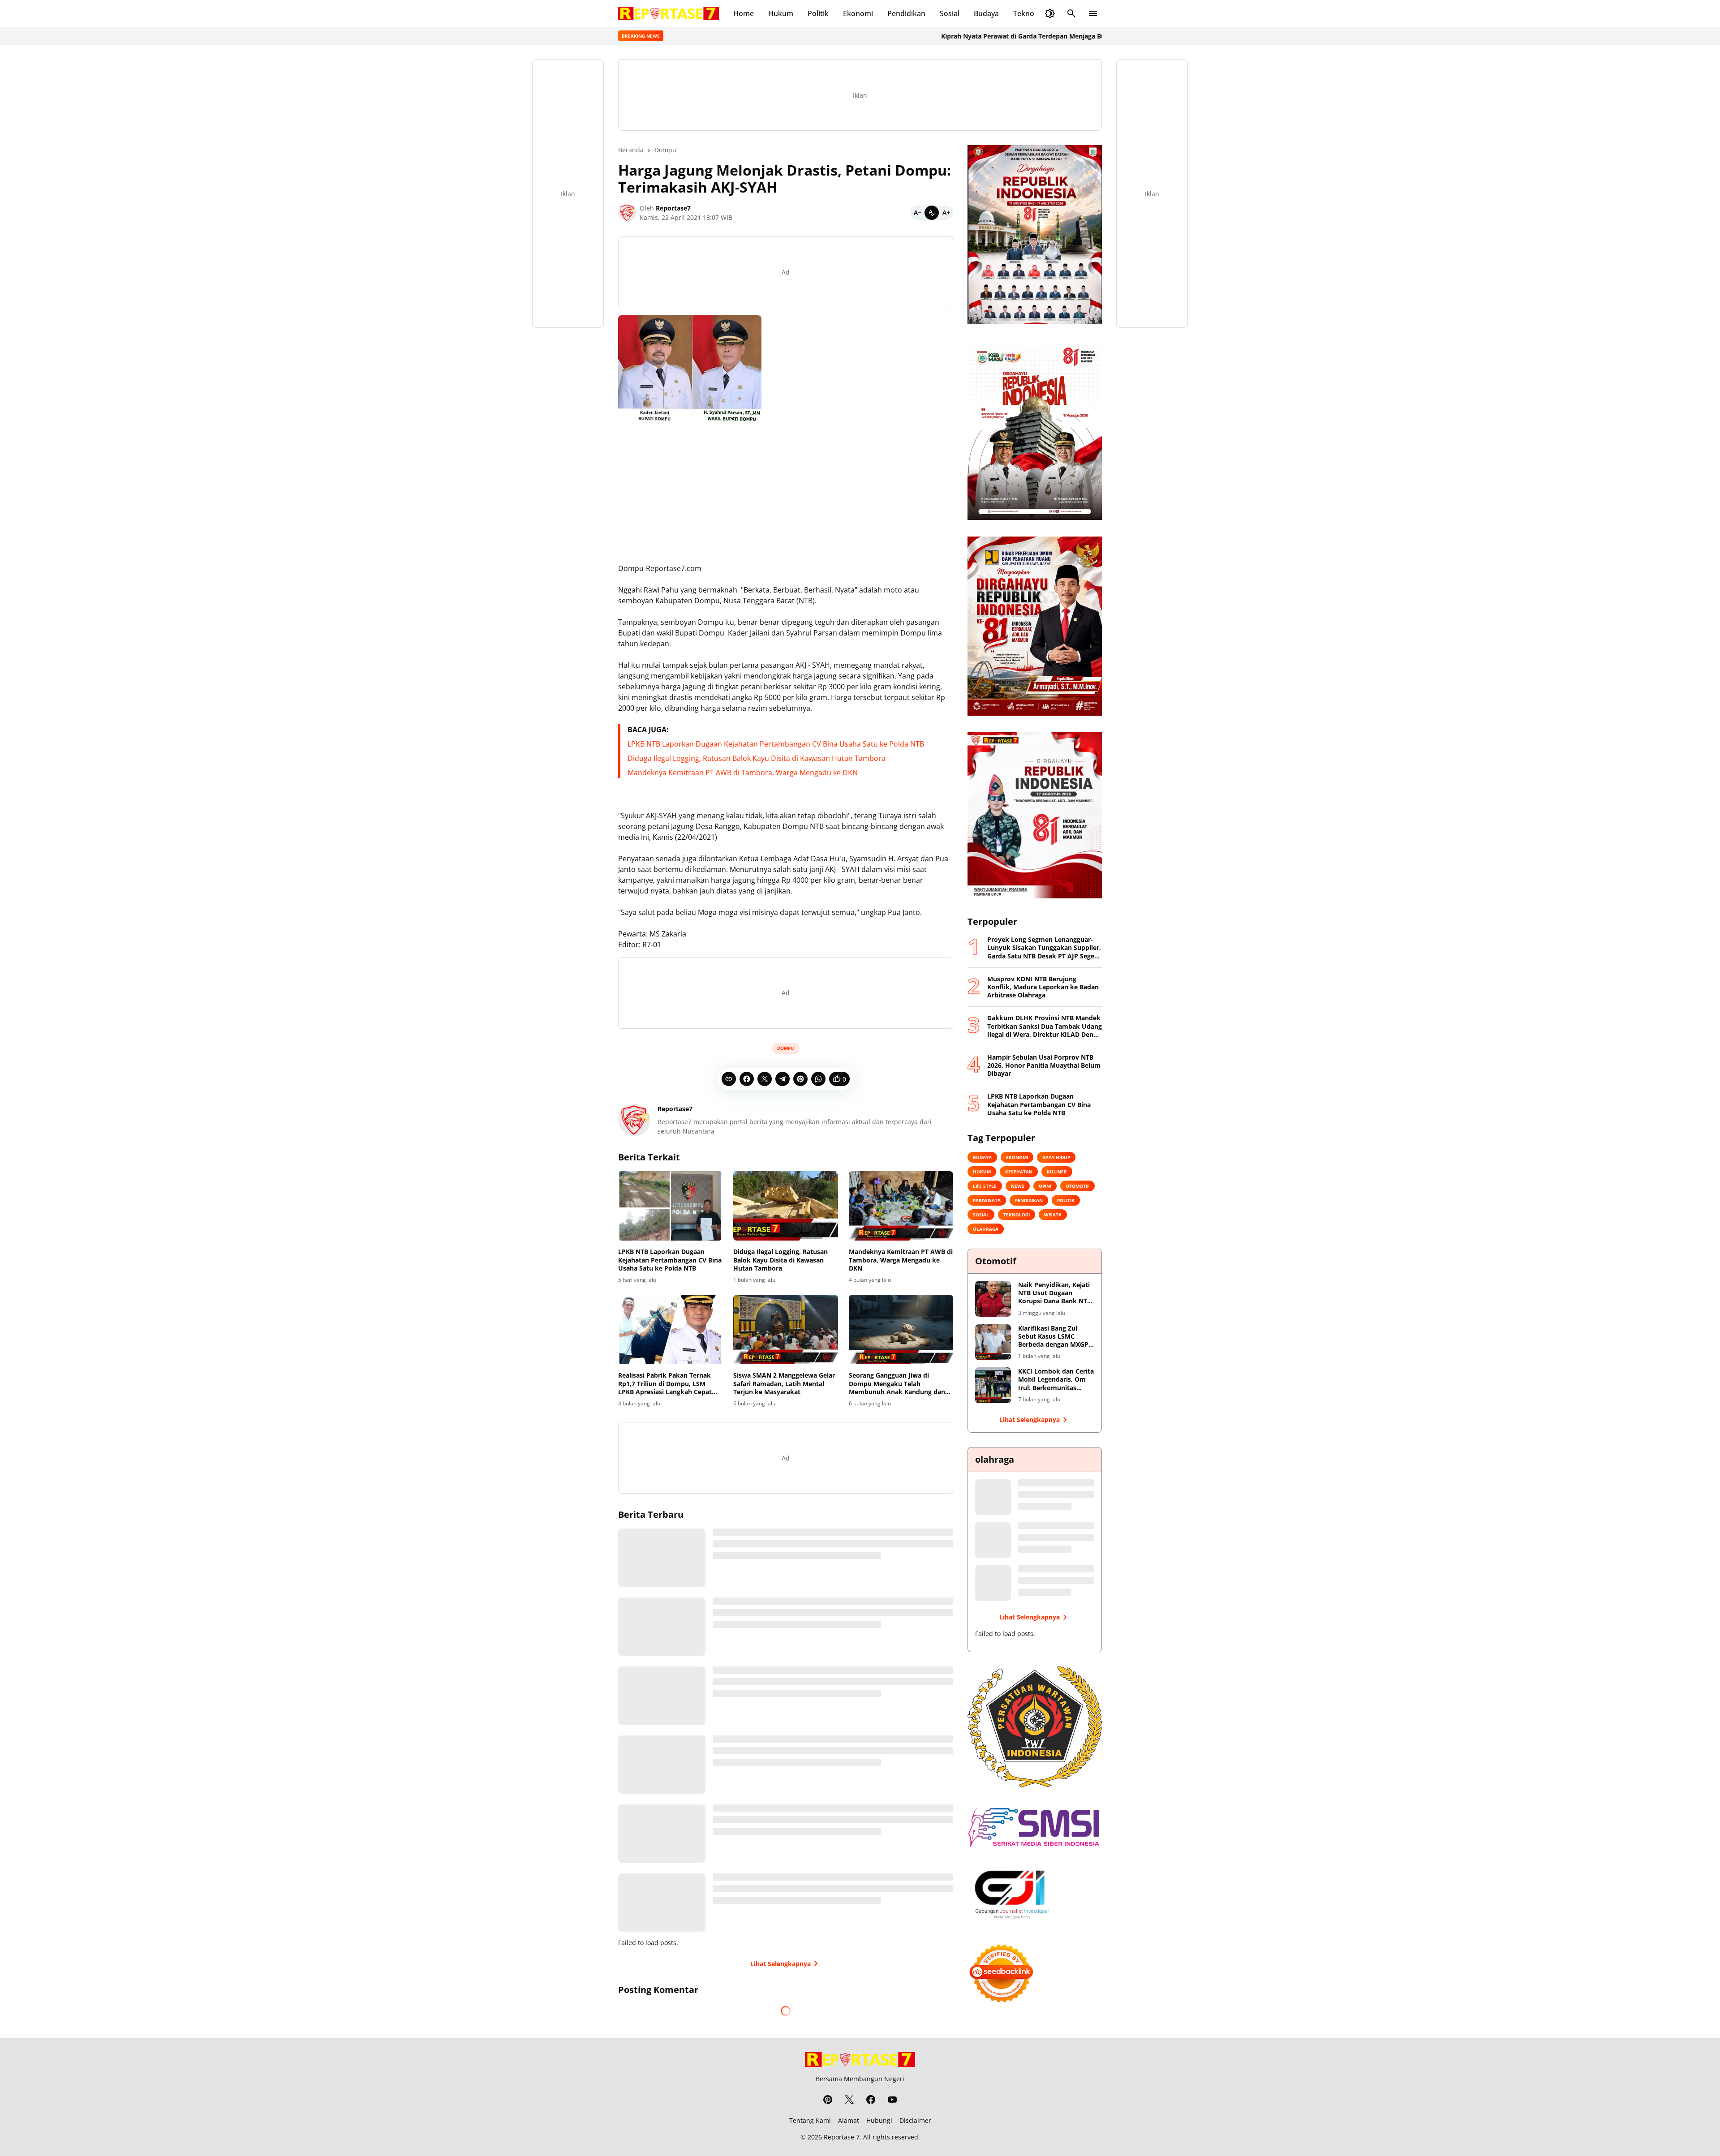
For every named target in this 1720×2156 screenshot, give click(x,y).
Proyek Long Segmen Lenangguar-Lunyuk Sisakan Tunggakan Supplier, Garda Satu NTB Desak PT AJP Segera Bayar (1044, 948)
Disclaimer (915, 2120)
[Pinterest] (800, 1079)
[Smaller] (917, 213)
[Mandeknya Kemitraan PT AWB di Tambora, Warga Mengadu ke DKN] (901, 1206)
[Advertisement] (786, 493)
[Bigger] (946, 213)
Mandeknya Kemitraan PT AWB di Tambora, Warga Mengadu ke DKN (743, 773)
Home (744, 13)
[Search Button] (1071, 13)
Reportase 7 (842, 2137)
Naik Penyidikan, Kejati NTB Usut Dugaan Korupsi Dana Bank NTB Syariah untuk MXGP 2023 (1055, 1293)
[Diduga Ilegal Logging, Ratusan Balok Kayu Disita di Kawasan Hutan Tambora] (785, 1206)
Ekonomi (858, 13)
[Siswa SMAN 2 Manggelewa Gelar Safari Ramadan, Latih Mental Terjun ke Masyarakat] (785, 1330)
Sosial (950, 13)
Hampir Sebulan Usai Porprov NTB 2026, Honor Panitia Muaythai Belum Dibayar (1044, 1065)
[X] (765, 1079)
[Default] (932, 213)
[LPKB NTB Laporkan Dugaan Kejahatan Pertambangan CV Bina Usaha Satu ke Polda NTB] (670, 1206)
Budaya (986, 13)
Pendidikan (906, 13)
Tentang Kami (810, 2120)
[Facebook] (747, 1079)
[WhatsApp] (818, 1079)
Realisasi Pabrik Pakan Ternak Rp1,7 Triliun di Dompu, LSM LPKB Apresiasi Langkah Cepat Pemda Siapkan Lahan (665, 1384)
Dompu (786, 1048)
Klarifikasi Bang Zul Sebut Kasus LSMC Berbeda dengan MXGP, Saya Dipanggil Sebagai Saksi (1054, 1337)
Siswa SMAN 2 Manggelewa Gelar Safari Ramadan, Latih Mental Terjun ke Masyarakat (784, 1383)
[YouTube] (892, 2100)
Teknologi (1030, 13)
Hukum (781, 13)
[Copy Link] (729, 1079)
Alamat (849, 2120)
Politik (818, 13)
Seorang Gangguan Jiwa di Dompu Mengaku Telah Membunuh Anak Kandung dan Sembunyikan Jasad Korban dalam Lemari (897, 1384)
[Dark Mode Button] (1050, 13)
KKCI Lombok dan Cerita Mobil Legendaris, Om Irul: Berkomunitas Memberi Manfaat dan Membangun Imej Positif (1056, 1380)
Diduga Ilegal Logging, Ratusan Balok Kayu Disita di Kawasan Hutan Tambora (757, 758)
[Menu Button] (1093, 13)
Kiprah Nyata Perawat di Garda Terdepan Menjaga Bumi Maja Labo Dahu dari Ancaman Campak (985, 36)
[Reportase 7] (669, 13)
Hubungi (879, 2120)
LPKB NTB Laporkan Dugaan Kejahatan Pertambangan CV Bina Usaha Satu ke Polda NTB (776, 744)
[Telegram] (783, 1079)
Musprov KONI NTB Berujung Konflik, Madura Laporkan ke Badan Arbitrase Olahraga (1043, 987)
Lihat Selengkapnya (780, 1964)
